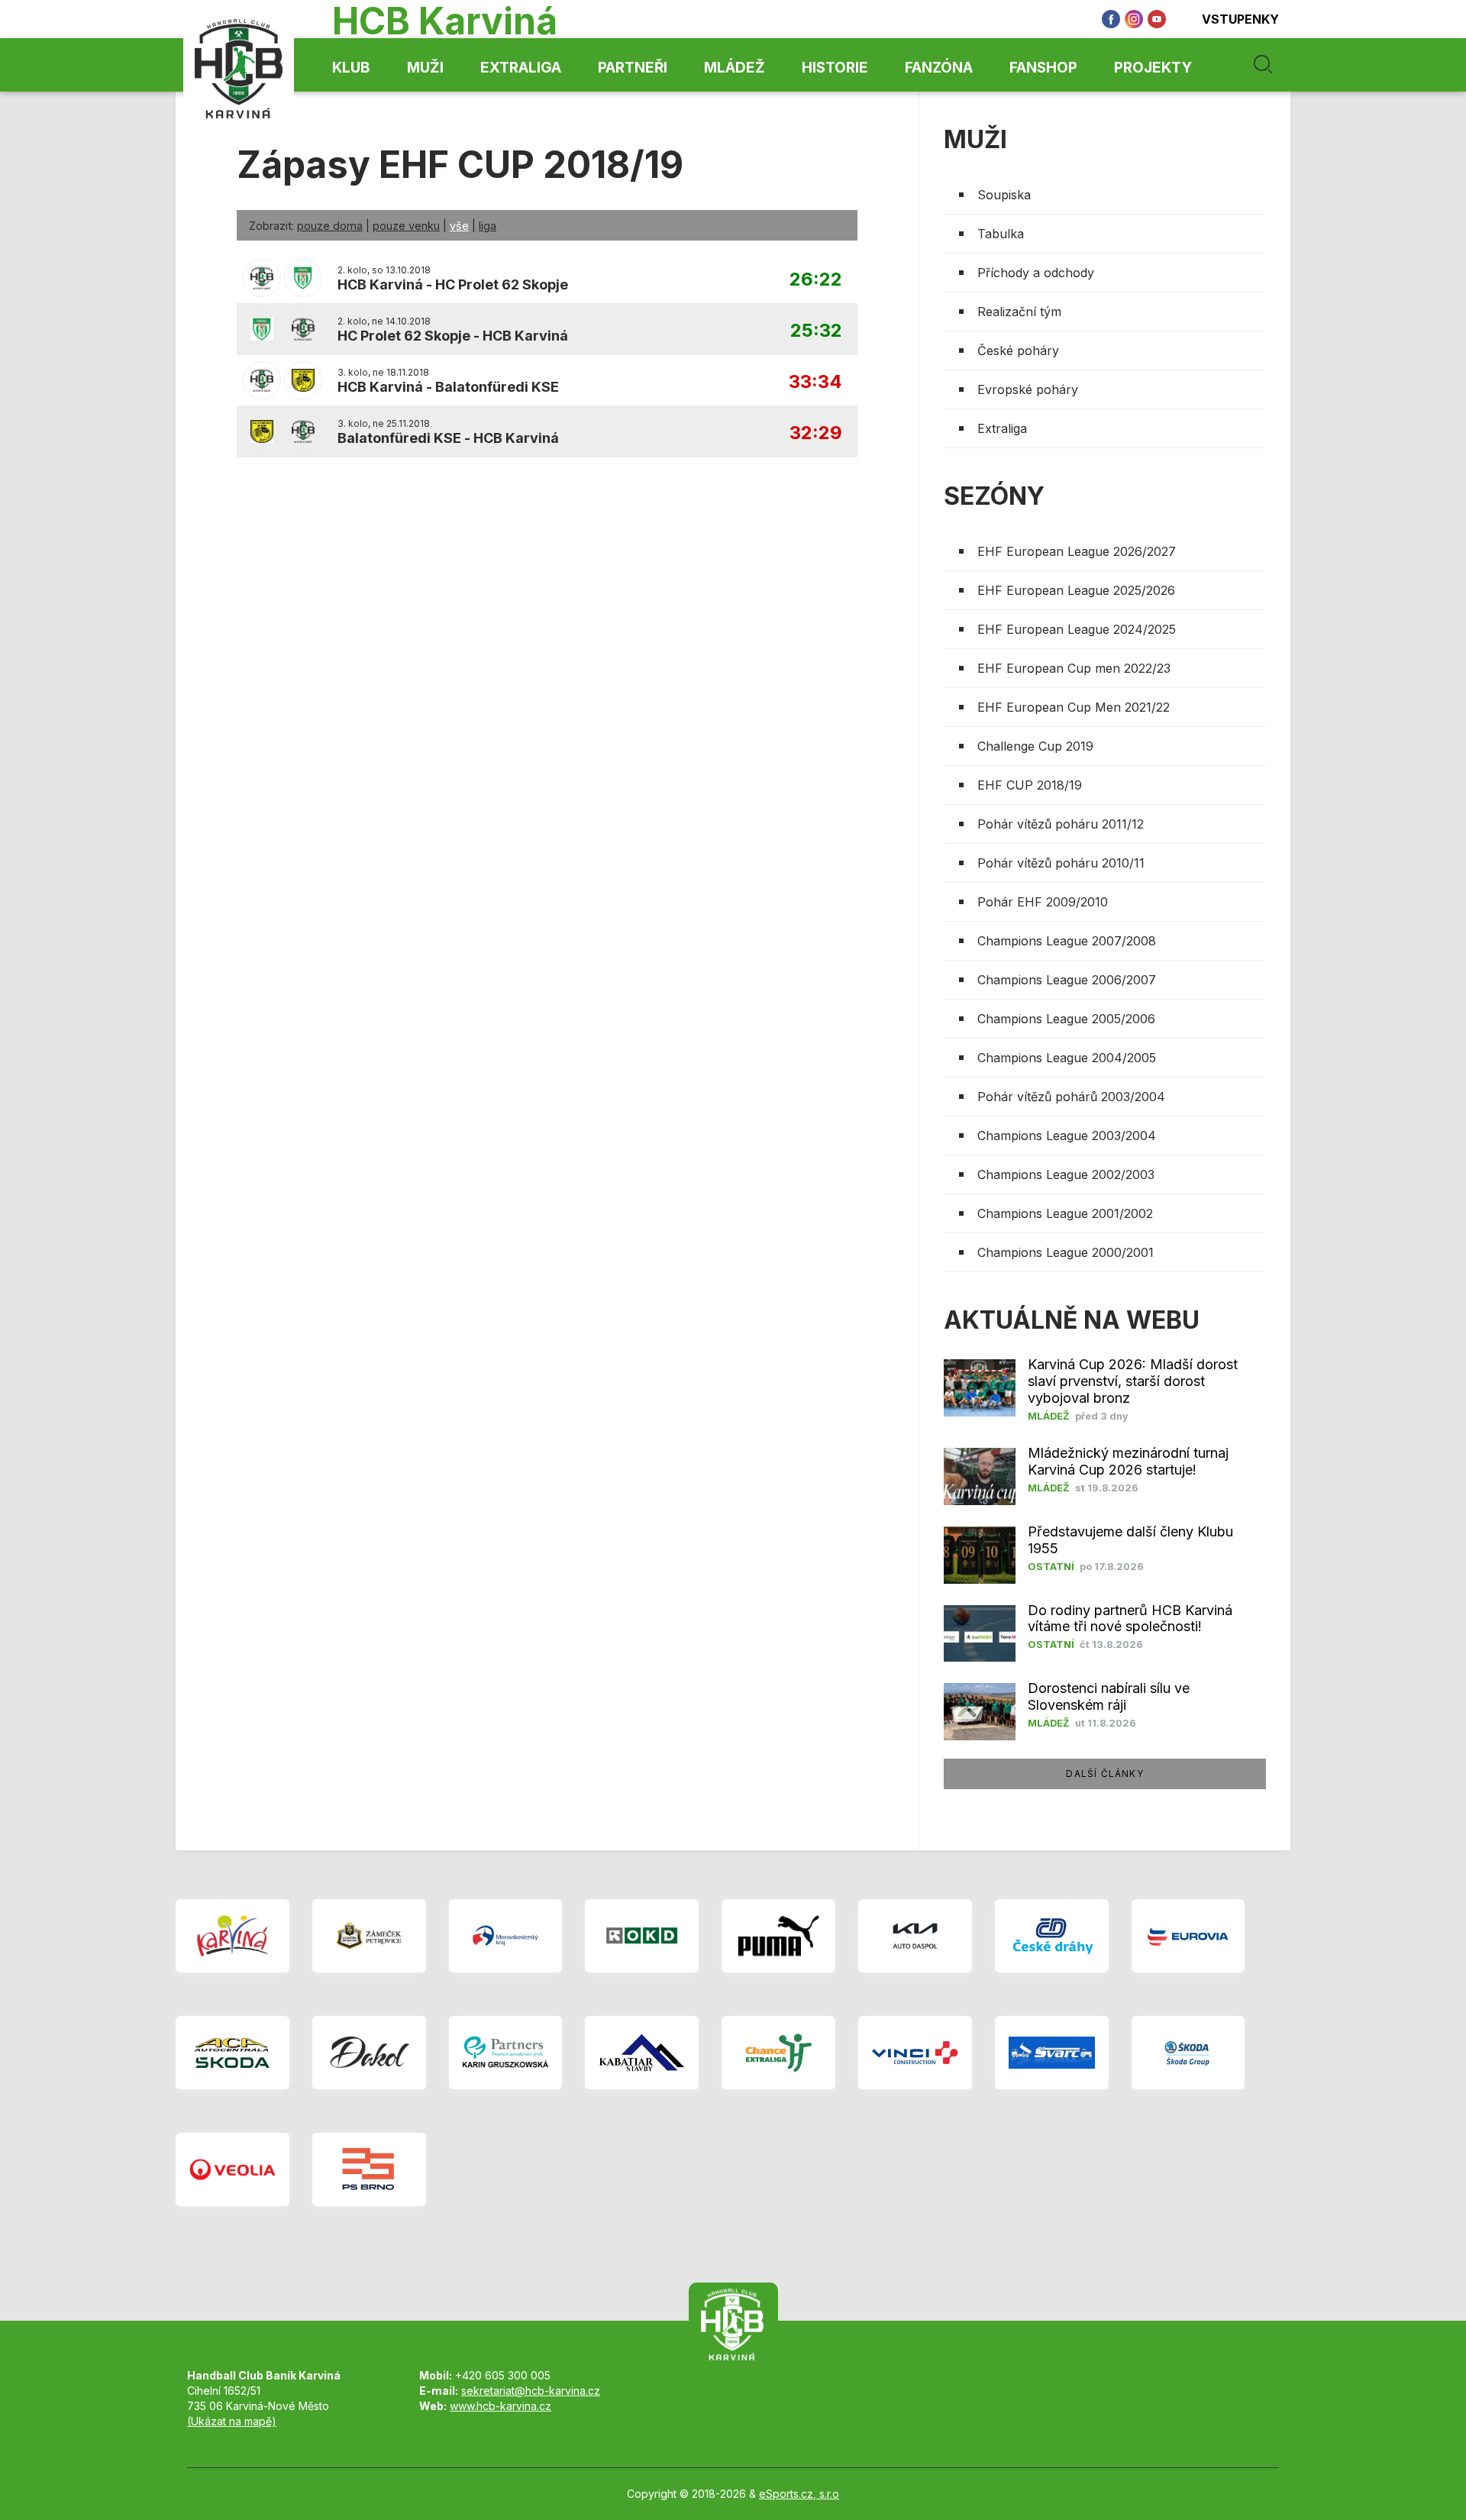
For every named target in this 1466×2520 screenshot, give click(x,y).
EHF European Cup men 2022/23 (1074, 668)
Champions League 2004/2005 (1067, 1058)
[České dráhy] (1052, 1936)
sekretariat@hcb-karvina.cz (531, 2391)
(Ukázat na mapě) (232, 2421)
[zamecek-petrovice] (369, 1936)
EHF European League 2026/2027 (1077, 551)
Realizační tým (1019, 312)
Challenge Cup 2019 (1035, 746)
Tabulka (1001, 234)
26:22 (816, 280)
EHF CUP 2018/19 (1030, 785)
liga (488, 226)
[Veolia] (232, 2169)
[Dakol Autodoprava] (369, 2053)
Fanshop (1043, 68)
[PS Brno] (369, 2169)
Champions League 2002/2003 (1066, 1174)
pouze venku (406, 226)
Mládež (735, 68)
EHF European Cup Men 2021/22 (1074, 707)
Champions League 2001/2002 (1065, 1213)
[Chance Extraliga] (778, 2053)
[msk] (506, 1936)
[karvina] (232, 1936)
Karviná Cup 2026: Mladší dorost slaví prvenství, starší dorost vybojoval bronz (1133, 1381)
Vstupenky (1240, 19)
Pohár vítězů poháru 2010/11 (1061, 863)
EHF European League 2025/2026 (1076, 590)
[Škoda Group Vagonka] (1188, 2053)
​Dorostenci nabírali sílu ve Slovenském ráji (1109, 1696)
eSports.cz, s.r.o (799, 2494)
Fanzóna (939, 68)
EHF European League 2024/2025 (1077, 629)
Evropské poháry (1028, 389)
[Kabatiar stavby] (642, 2053)
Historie (835, 68)
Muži (425, 68)
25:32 (816, 331)
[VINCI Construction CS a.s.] (915, 2053)
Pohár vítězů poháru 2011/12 (1061, 824)
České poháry (1018, 351)
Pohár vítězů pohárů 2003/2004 (1071, 1097)
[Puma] (778, 1936)
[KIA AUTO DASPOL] (915, 1936)
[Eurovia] (1188, 1936)
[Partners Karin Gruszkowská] (506, 2053)
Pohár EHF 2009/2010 (1043, 902)
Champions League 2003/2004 (1067, 1136)
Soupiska (1004, 195)
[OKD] (642, 1936)
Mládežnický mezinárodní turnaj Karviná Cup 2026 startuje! (1128, 1461)
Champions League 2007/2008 (1067, 941)
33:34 (815, 382)
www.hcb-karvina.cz (501, 2406)
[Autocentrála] (232, 2053)
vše (459, 226)
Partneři (633, 68)
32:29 (816, 433)
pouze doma (330, 226)
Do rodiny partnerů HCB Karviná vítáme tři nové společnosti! (1130, 1619)
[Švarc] (1052, 2053)
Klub (351, 68)
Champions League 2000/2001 (1066, 1252)
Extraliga (521, 68)
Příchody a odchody (1036, 273)
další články (1104, 1774)
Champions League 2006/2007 (1067, 980)
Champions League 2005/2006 (1066, 1019)
